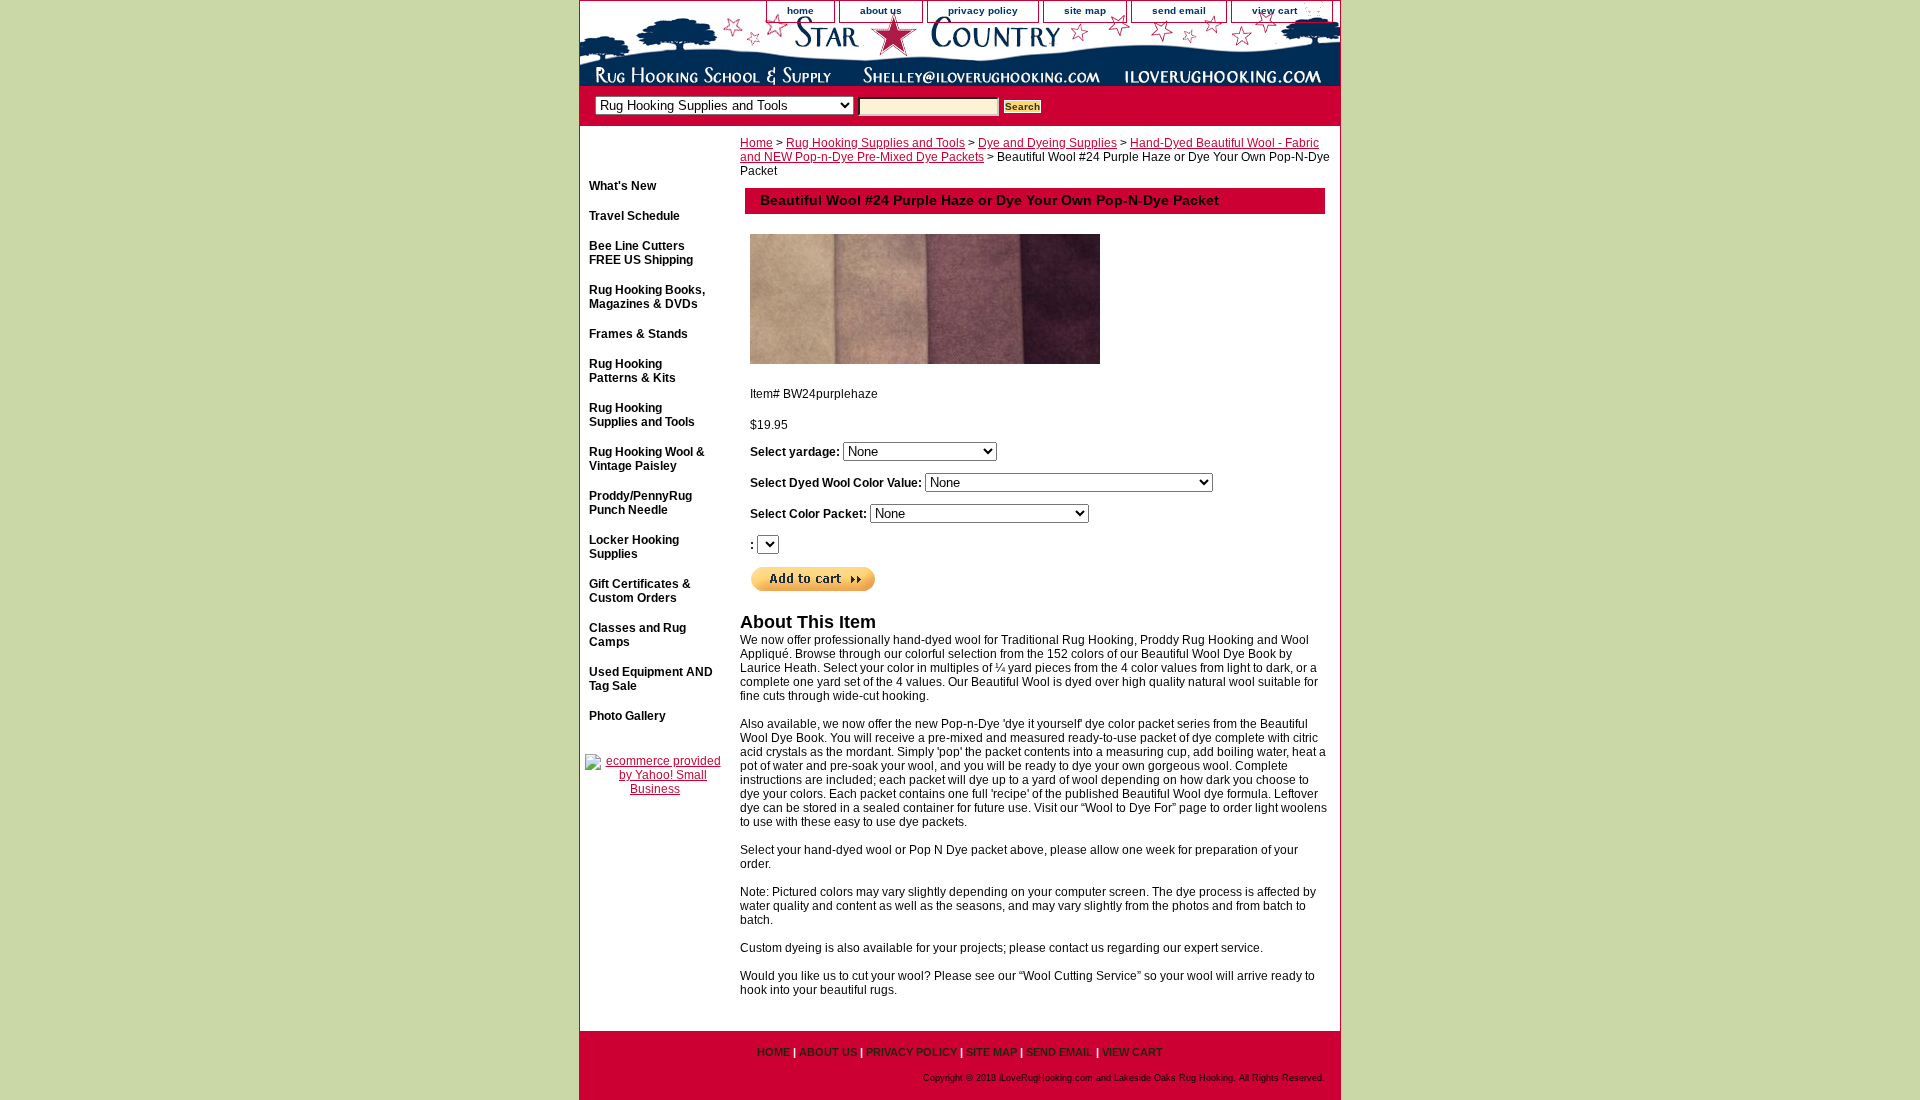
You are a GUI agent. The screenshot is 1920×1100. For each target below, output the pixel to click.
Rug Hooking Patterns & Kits (632, 371)
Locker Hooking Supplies (634, 547)
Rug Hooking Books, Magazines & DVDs (647, 297)
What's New (622, 186)
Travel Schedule (634, 216)
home (800, 10)
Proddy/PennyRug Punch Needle (640, 503)
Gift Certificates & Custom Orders (640, 591)
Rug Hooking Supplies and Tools (875, 143)
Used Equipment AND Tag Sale (651, 679)
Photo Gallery (627, 716)
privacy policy (983, 10)
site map (1085, 10)
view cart (1274, 10)
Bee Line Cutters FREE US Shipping (641, 253)
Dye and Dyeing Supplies (1047, 143)
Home (756, 143)
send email (1179, 10)
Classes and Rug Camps (637, 635)
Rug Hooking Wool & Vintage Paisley (647, 459)
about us (881, 10)
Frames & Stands (638, 334)
